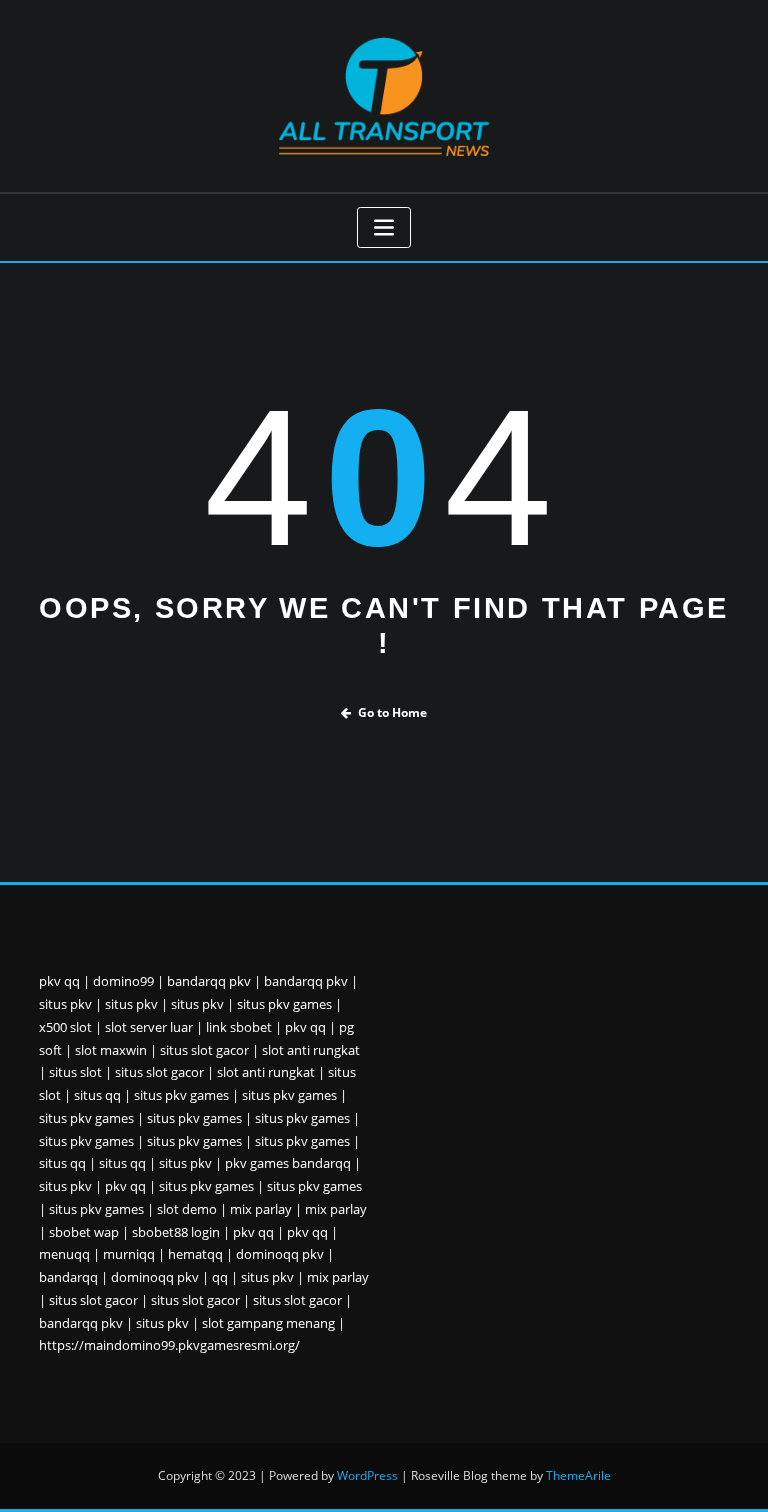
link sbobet (239, 1027)
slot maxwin (111, 1050)
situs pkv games (284, 1004)
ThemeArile (578, 1475)
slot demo (187, 1209)
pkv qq (59, 981)
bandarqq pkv (209, 981)
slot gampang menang (268, 1323)
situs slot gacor (204, 1050)
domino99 (123, 981)
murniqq (129, 1254)
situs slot (75, 1072)
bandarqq (68, 1277)
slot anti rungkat (311, 1050)
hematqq (195, 1254)
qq (220, 1277)
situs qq (97, 1095)
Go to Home (392, 712)
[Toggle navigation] (384, 227)
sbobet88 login (176, 1232)
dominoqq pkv (280, 1254)
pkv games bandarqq (288, 1163)
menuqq (64, 1254)
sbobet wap (84, 1232)
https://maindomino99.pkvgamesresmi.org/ (169, 1345)
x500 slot (65, 1027)
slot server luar (149, 1027)
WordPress (367, 1475)
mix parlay (261, 1209)
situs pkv (65, 1004)
